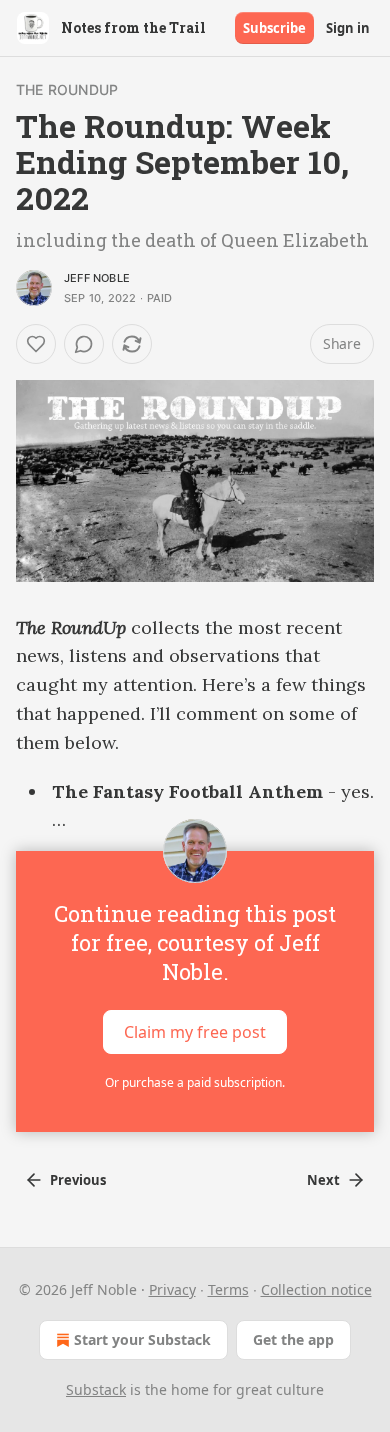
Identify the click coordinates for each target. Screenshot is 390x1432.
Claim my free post (195, 1032)
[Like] (36, 344)
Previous (78, 1180)
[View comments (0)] (84, 344)
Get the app (293, 1339)
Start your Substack (142, 1339)
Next (323, 1180)
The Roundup (67, 89)
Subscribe (274, 28)
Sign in (348, 28)
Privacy (172, 1289)
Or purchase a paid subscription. (195, 1082)
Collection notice (316, 1289)
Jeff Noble (97, 278)
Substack (96, 1389)
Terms (228, 1289)
